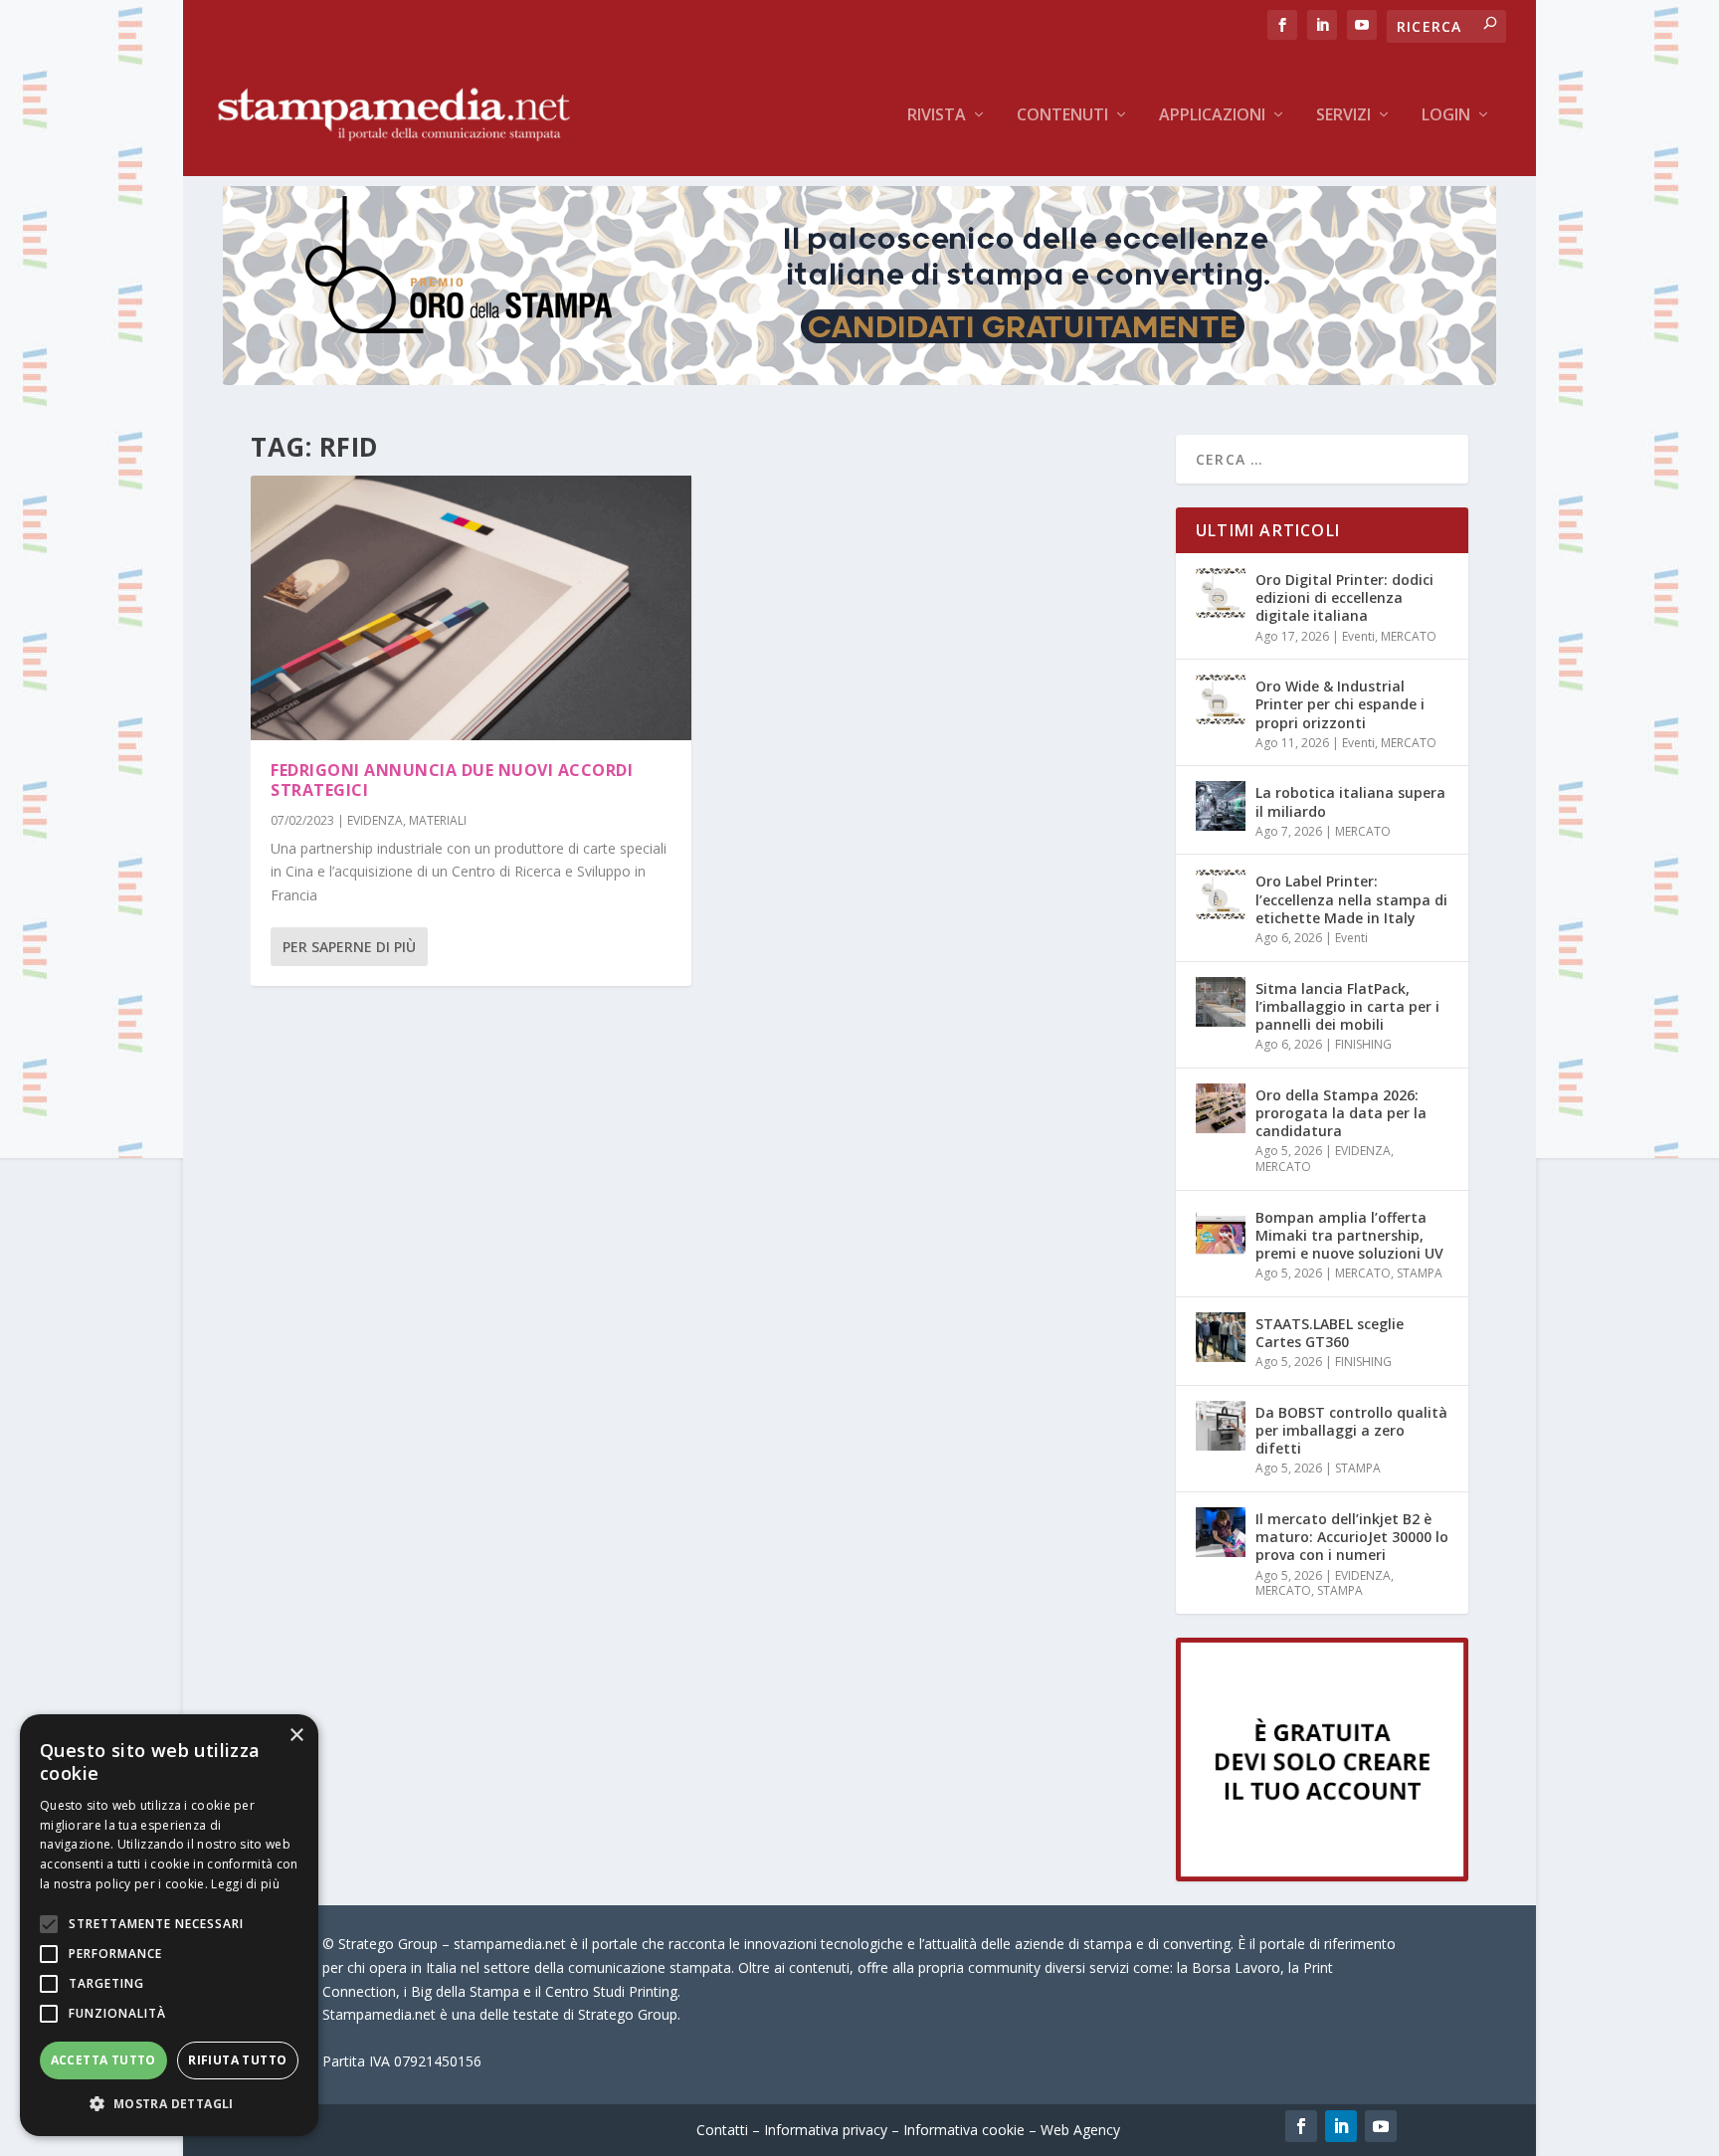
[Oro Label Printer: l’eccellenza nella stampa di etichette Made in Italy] (1221, 894)
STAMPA (1420, 1273)
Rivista (937, 116)
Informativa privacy (826, 2130)
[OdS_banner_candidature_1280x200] (859, 380)
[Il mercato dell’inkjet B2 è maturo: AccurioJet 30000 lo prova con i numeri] (1221, 1532)
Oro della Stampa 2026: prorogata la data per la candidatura (1341, 1113)
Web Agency (1080, 2130)
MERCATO (1409, 636)
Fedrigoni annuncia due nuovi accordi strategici (452, 781)
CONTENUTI (1062, 116)
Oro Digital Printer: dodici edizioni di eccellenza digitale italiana (1344, 597)
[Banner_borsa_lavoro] (1322, 1876)
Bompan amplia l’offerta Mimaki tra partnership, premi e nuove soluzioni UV (1349, 1235)
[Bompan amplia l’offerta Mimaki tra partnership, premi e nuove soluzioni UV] (1221, 1231)
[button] (169, 2104)
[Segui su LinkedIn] (1341, 2126)
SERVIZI (1343, 116)
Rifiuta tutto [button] (237, 2060)
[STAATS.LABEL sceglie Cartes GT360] (1221, 1337)
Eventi (1358, 636)
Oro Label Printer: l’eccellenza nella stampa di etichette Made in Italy (1351, 899)
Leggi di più (245, 1884)
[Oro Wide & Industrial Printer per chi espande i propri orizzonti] (1221, 699)
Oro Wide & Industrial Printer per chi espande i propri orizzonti (1340, 704)
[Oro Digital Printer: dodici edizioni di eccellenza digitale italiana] (1221, 593)
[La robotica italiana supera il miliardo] (1221, 806)
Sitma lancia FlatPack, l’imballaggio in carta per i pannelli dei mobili (1347, 1006)
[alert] (169, 1925)
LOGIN (1446, 116)
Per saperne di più (349, 947)
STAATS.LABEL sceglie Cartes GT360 (1330, 1333)
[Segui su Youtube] (1381, 2126)
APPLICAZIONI (1212, 116)
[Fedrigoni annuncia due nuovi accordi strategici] (471, 608)
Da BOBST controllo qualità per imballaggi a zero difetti (1351, 1430)
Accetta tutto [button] (103, 2060)
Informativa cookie (964, 2130)
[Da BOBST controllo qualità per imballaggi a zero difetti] (1221, 1426)
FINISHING (1363, 1044)
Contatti (722, 2130)
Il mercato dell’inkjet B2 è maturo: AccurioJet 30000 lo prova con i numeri (1352, 1537)
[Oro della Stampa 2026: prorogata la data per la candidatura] (1221, 1108)
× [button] (296, 1736)
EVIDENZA (375, 820)
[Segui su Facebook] (1301, 2126)
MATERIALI (438, 820)
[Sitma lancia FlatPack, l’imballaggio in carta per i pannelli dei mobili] (1221, 1002)
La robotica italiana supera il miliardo (1350, 801)
